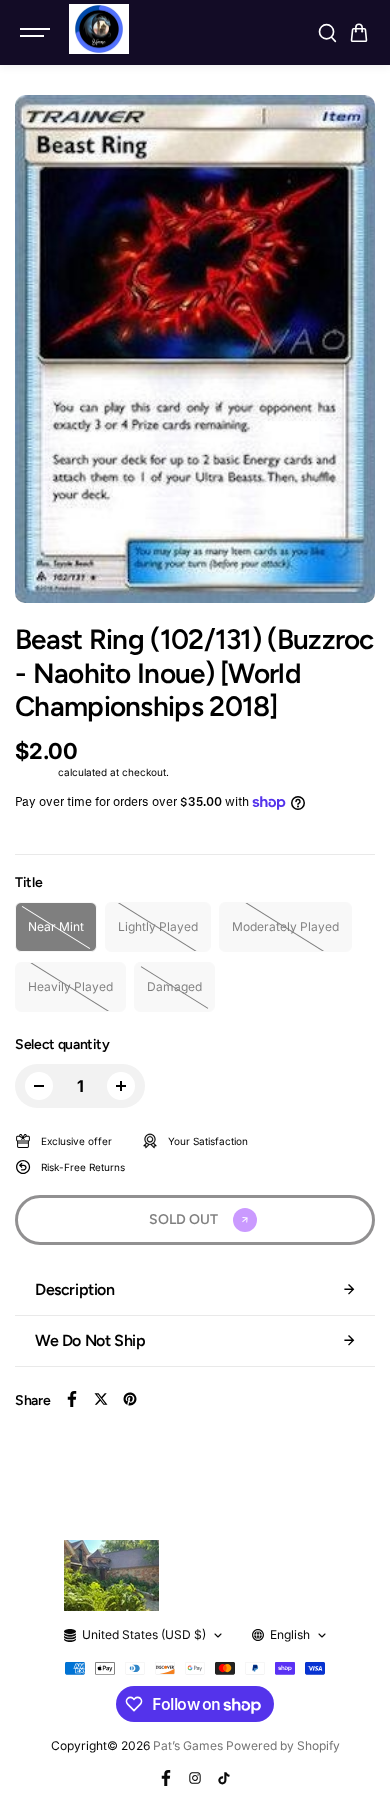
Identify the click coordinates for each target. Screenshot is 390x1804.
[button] (359, 33)
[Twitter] (101, 1399)
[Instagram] (195, 1778)
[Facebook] (72, 1399)
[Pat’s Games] (99, 29)
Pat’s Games (188, 1745)
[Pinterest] (130, 1399)
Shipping (35, 772)
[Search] (327, 33)
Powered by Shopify (283, 1745)
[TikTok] (224, 1778)
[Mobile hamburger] (37, 33)
